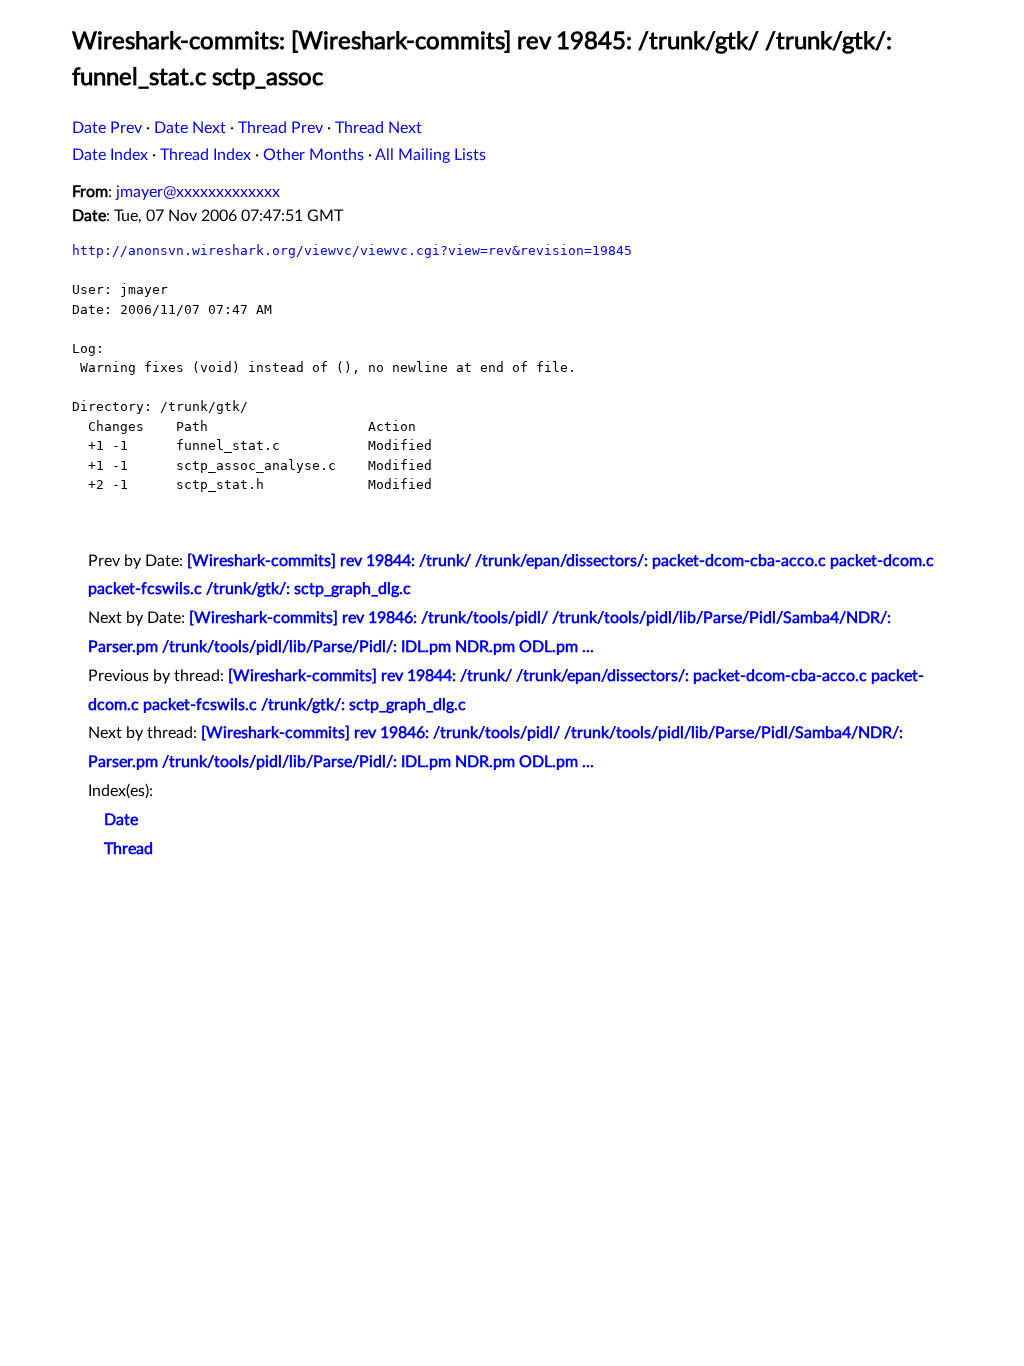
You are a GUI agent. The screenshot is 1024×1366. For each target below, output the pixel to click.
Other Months (313, 155)
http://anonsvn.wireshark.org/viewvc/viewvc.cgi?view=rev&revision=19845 (352, 250)
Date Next (190, 128)
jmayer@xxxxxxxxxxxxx (198, 192)
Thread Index (205, 155)
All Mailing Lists (430, 155)
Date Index (110, 155)
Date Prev (107, 128)
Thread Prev (280, 128)
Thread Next (378, 128)
